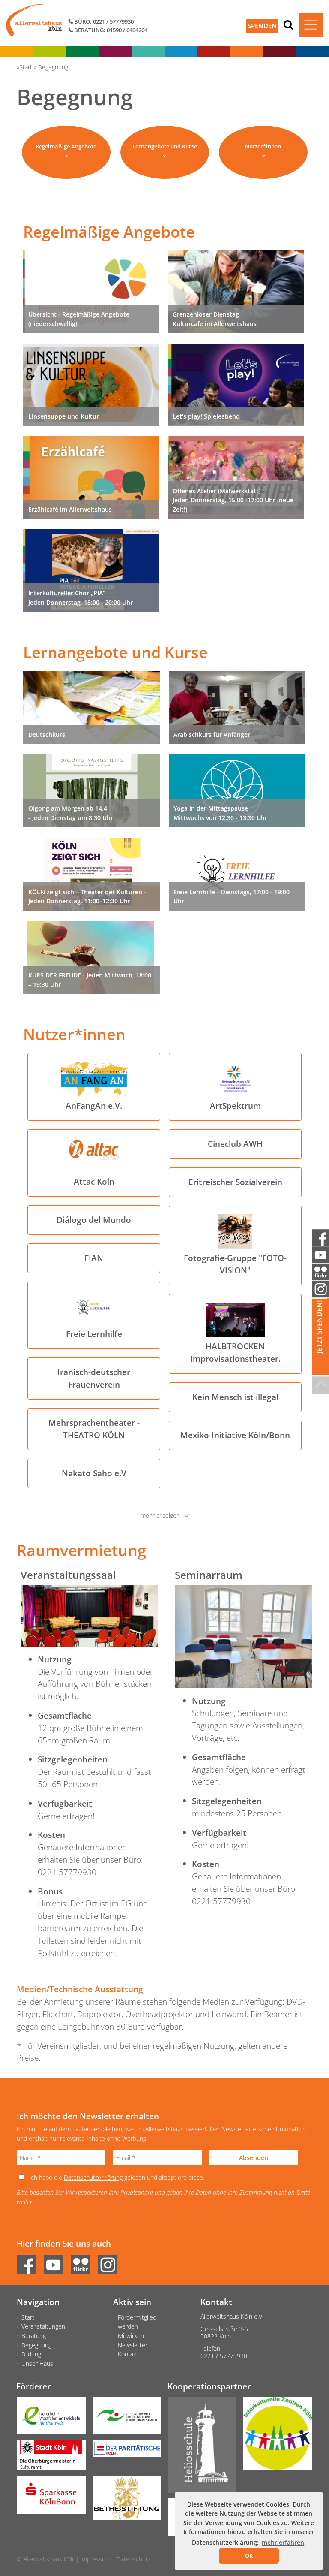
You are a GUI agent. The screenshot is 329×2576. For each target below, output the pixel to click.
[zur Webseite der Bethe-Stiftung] (124, 2501)
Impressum (95, 2559)
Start (28, 2317)
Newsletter (133, 2345)
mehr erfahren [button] (283, 2542)
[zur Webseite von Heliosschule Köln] (199, 2448)
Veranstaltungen (43, 2326)
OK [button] (249, 2555)
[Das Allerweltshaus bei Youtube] (56, 2262)
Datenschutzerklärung (93, 2177)
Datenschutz (133, 2559)
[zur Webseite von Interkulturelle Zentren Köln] (274, 2436)
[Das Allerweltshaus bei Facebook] (29, 2262)
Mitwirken (131, 2336)
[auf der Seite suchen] (288, 24)
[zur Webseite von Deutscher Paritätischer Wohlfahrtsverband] (124, 2452)
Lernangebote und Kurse (165, 146)
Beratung (34, 2336)
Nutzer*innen (263, 146)
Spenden (262, 26)
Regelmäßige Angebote (66, 146)
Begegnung (36, 2345)
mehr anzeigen (160, 1516)
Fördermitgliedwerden (137, 2322)
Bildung (31, 2354)
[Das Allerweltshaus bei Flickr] (84, 2262)
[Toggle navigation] (311, 25)
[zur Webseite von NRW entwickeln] (48, 2419)
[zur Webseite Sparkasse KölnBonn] (48, 2498)
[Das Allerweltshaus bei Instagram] (111, 2262)
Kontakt (128, 2354)
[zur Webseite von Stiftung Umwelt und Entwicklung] (124, 2419)
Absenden (254, 2158)
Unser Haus (37, 2363)
